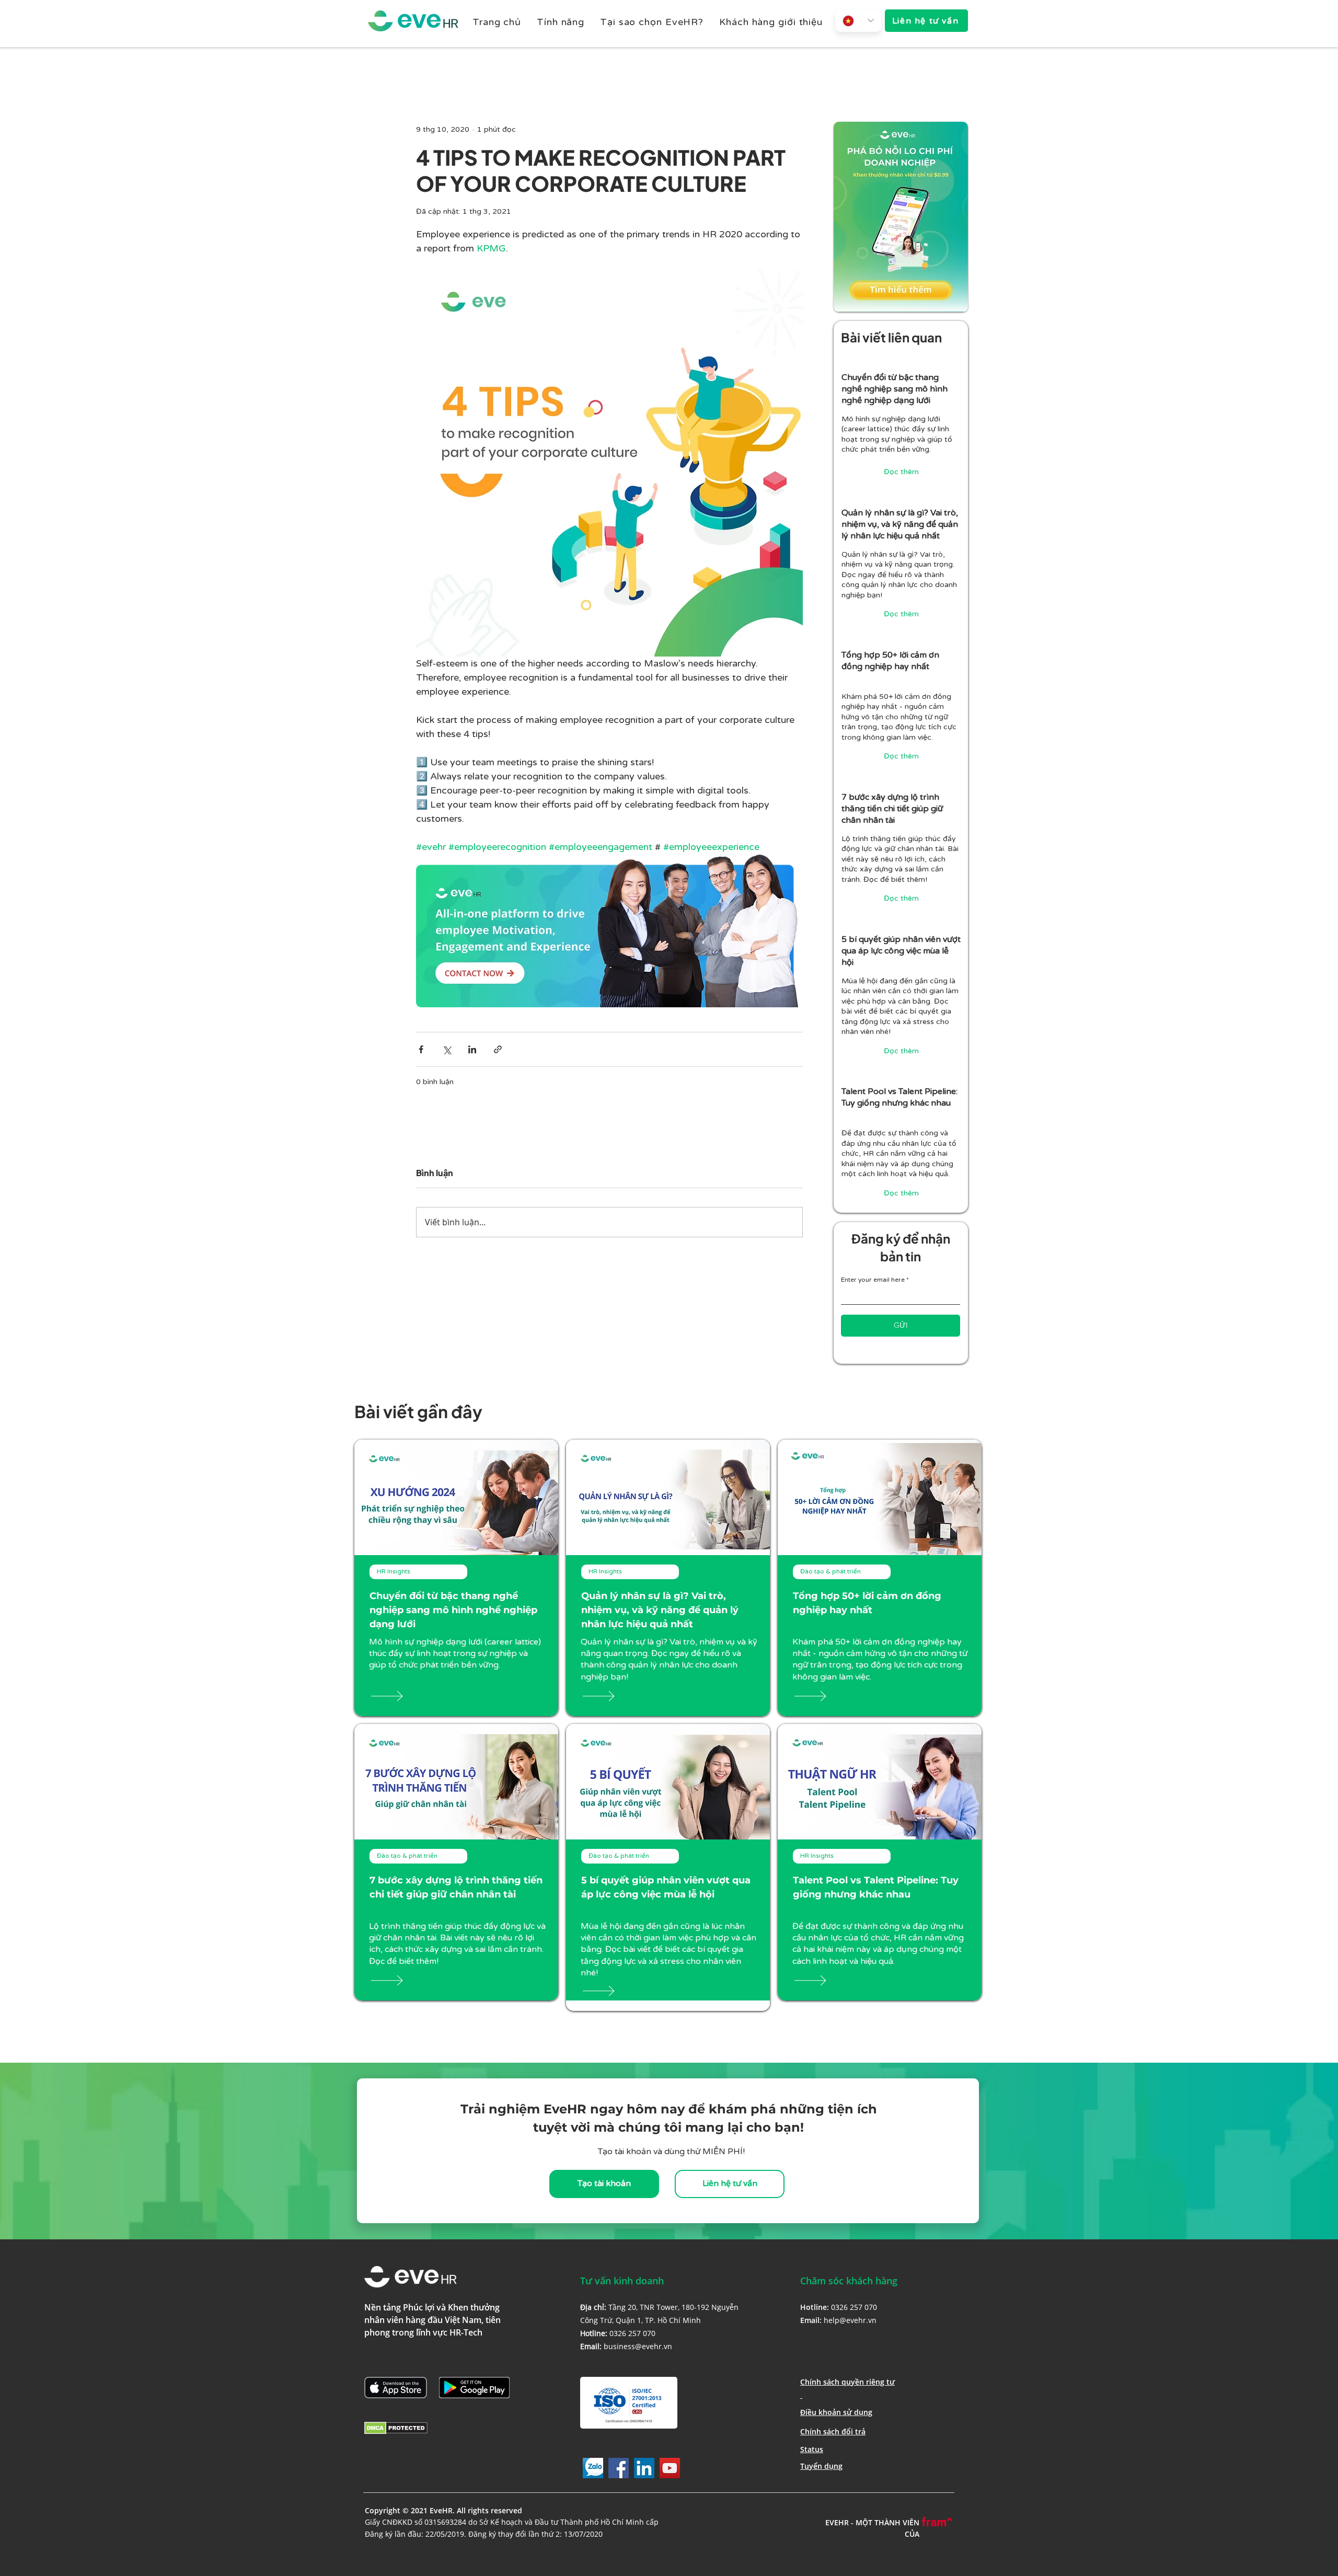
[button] (561, 22)
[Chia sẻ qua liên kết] (498, 1049)
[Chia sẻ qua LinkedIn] (472, 1049)
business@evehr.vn (638, 2346)
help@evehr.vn (850, 2320)
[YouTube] (670, 2468)
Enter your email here (873, 1280)
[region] (901, 425)
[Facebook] (619, 2468)
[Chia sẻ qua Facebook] (421, 1049)
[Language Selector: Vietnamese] (858, 21)
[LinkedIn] (644, 2468)
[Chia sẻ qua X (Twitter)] (447, 1049)
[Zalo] (593, 2468)
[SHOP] (403, 1696)
